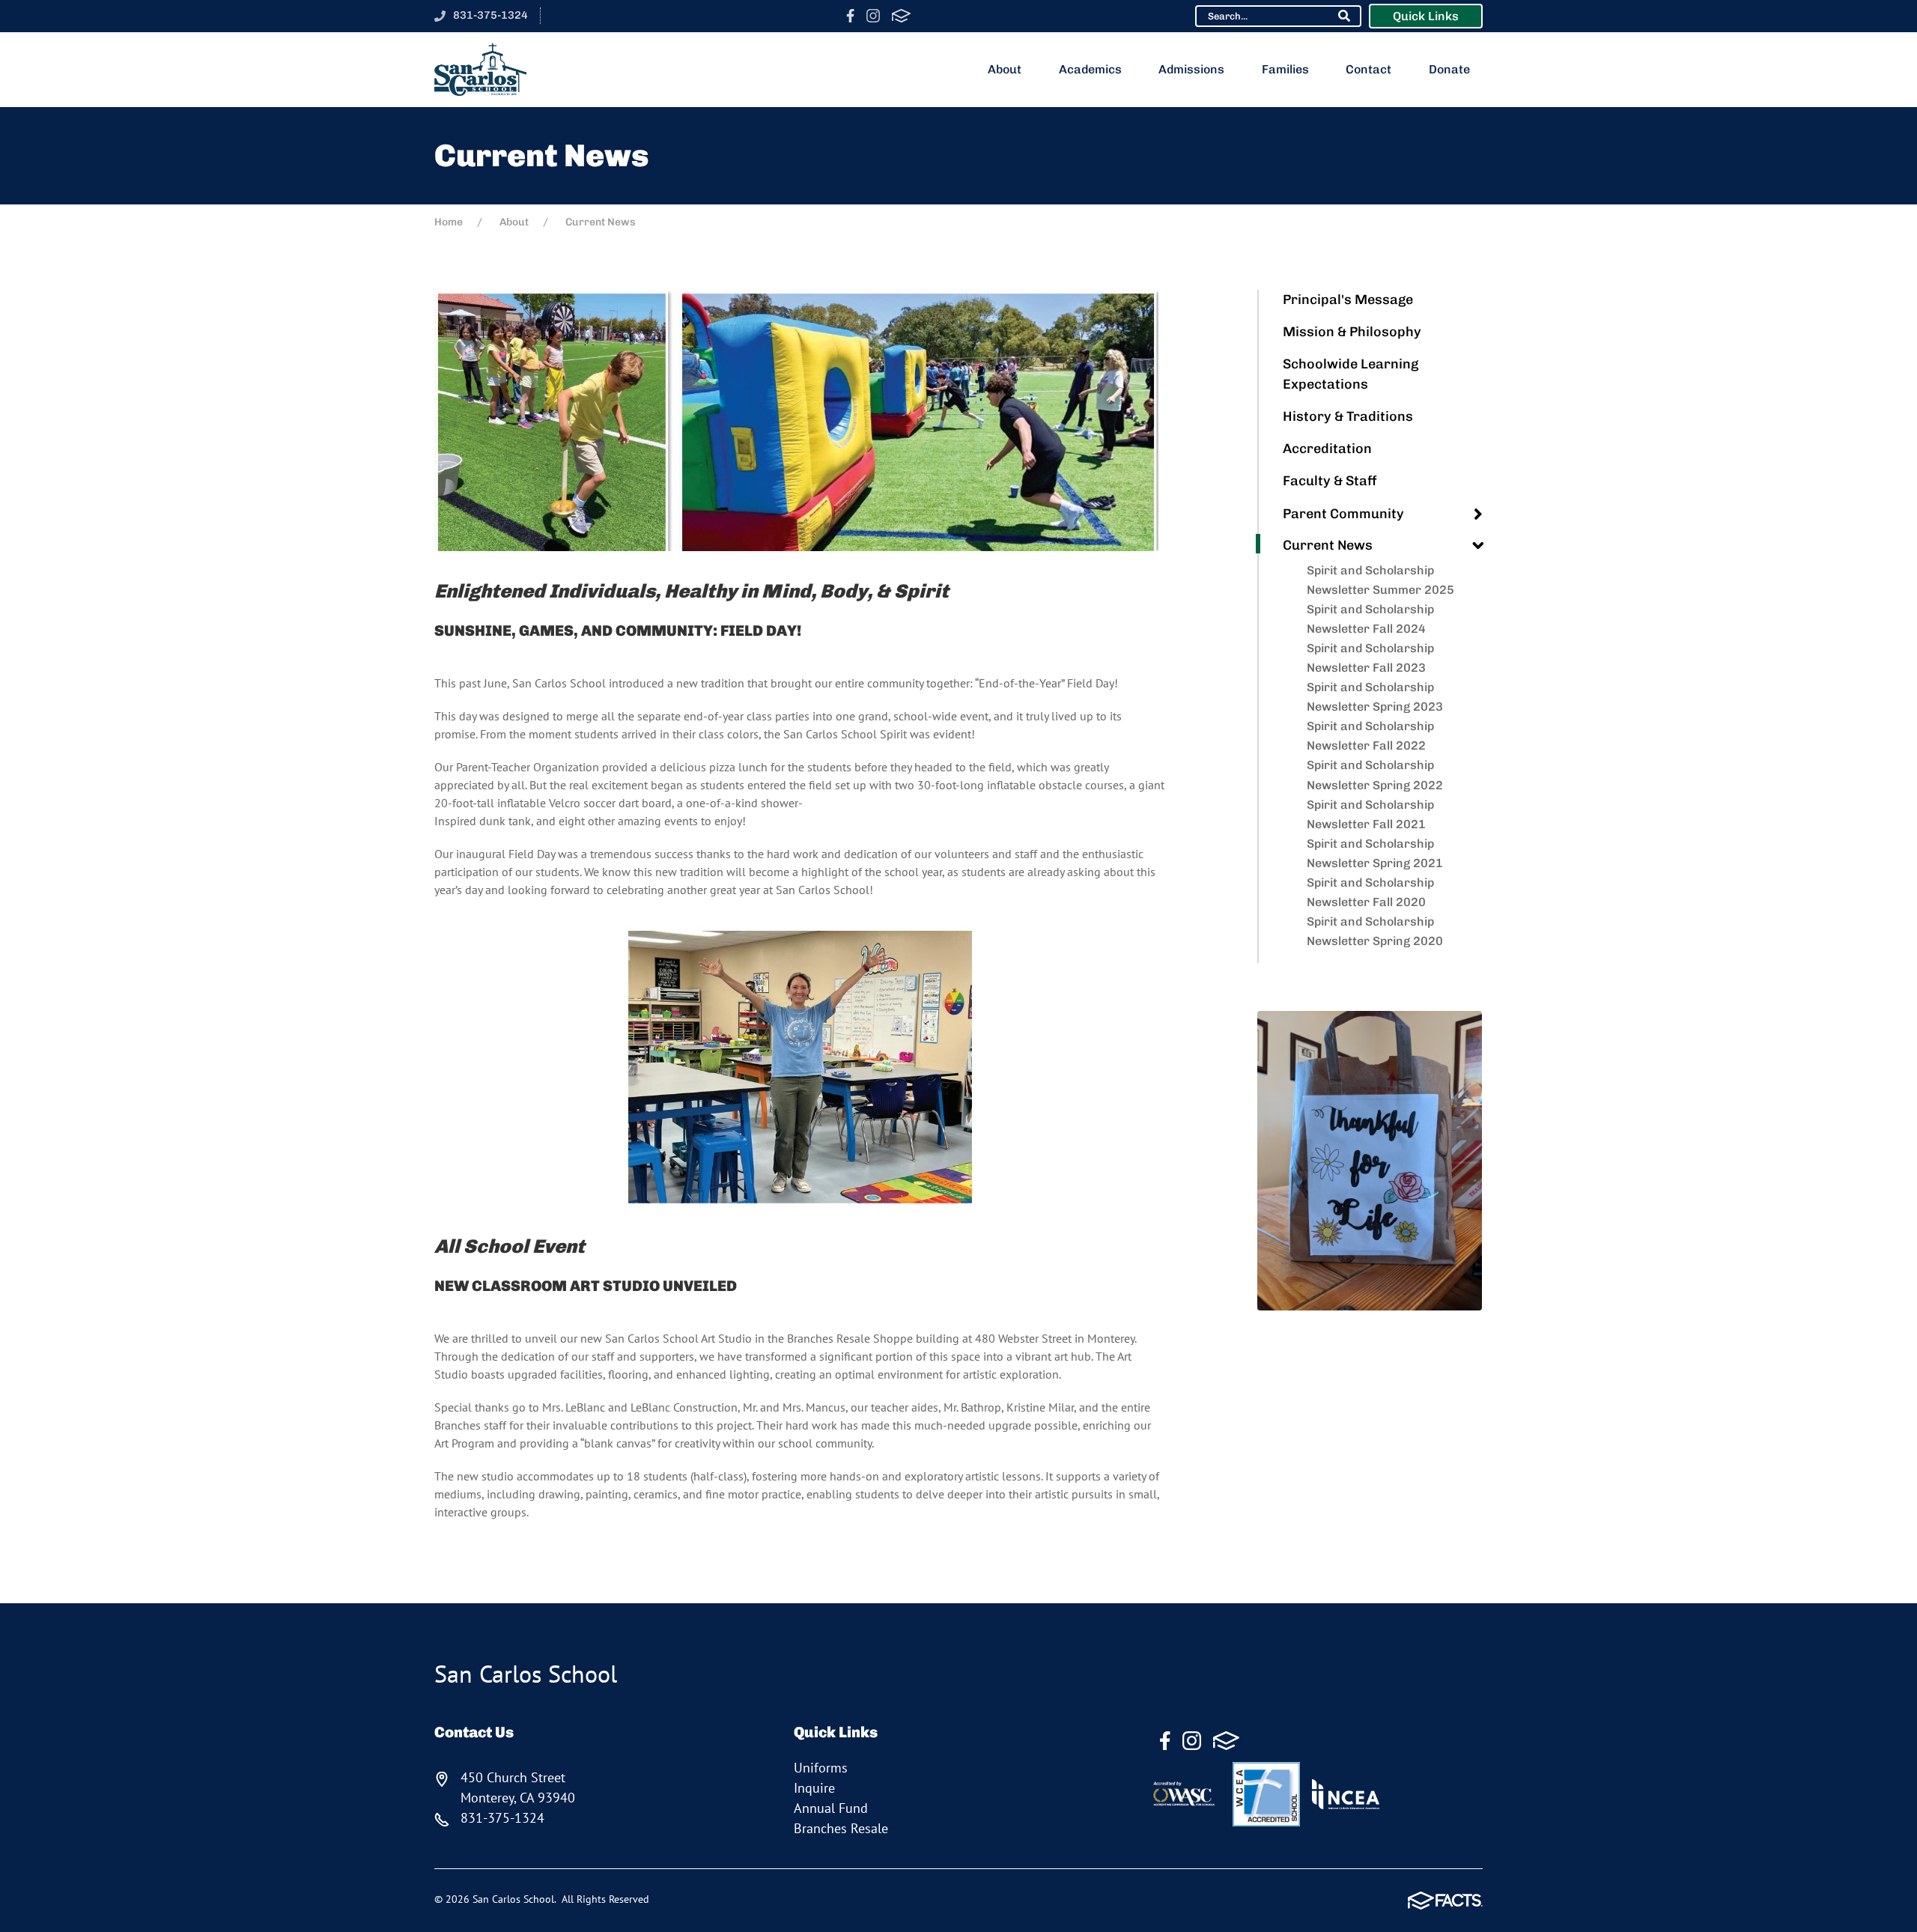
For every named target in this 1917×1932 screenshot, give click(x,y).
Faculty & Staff (1330, 481)
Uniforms (821, 1768)
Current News (1328, 545)
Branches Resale (841, 1828)
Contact (1368, 69)
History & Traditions (1348, 416)
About (1005, 69)
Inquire (814, 1788)
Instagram (873, 16)
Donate (1449, 69)
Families (1285, 69)
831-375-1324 (490, 15)
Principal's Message (1348, 300)
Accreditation (1327, 449)
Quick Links (1426, 16)
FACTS (901, 16)
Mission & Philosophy (1352, 332)
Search (1344, 16)
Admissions (1191, 69)
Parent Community (1343, 514)
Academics (1090, 69)
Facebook (850, 16)
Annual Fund (831, 1808)
